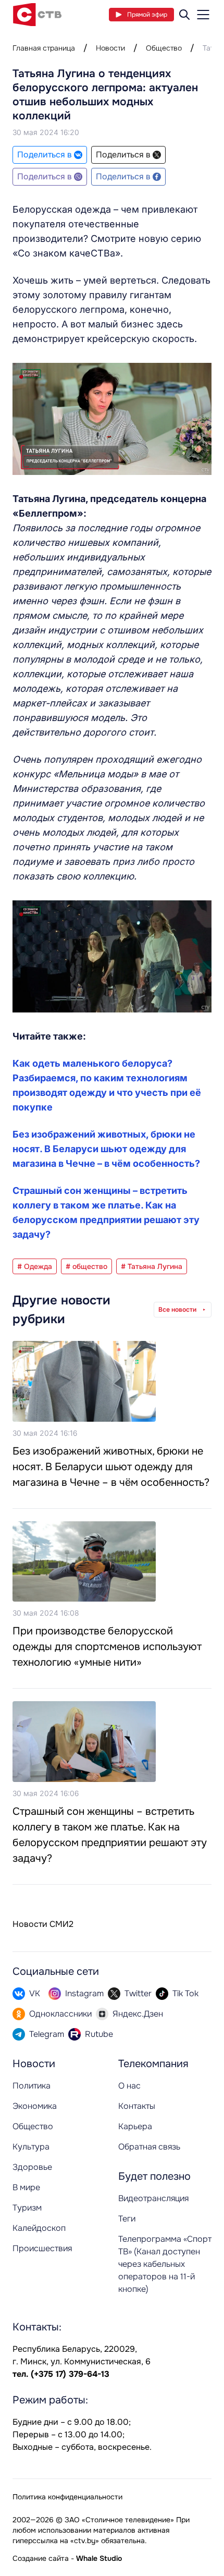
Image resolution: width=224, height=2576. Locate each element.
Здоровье (32, 2167)
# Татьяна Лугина (152, 1266)
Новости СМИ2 (43, 1924)
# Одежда (35, 1266)
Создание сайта (41, 2558)
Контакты (137, 2106)
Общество (164, 48)
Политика (32, 2086)
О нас (129, 2086)
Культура (31, 2147)
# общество (86, 1266)
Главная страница (44, 48)
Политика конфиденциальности (67, 2497)
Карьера (135, 2126)
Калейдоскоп (39, 2228)
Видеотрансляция (153, 2198)
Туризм (27, 2208)
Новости (110, 48)
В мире (26, 2187)
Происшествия (42, 2248)
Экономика (35, 2106)
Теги (127, 2219)
